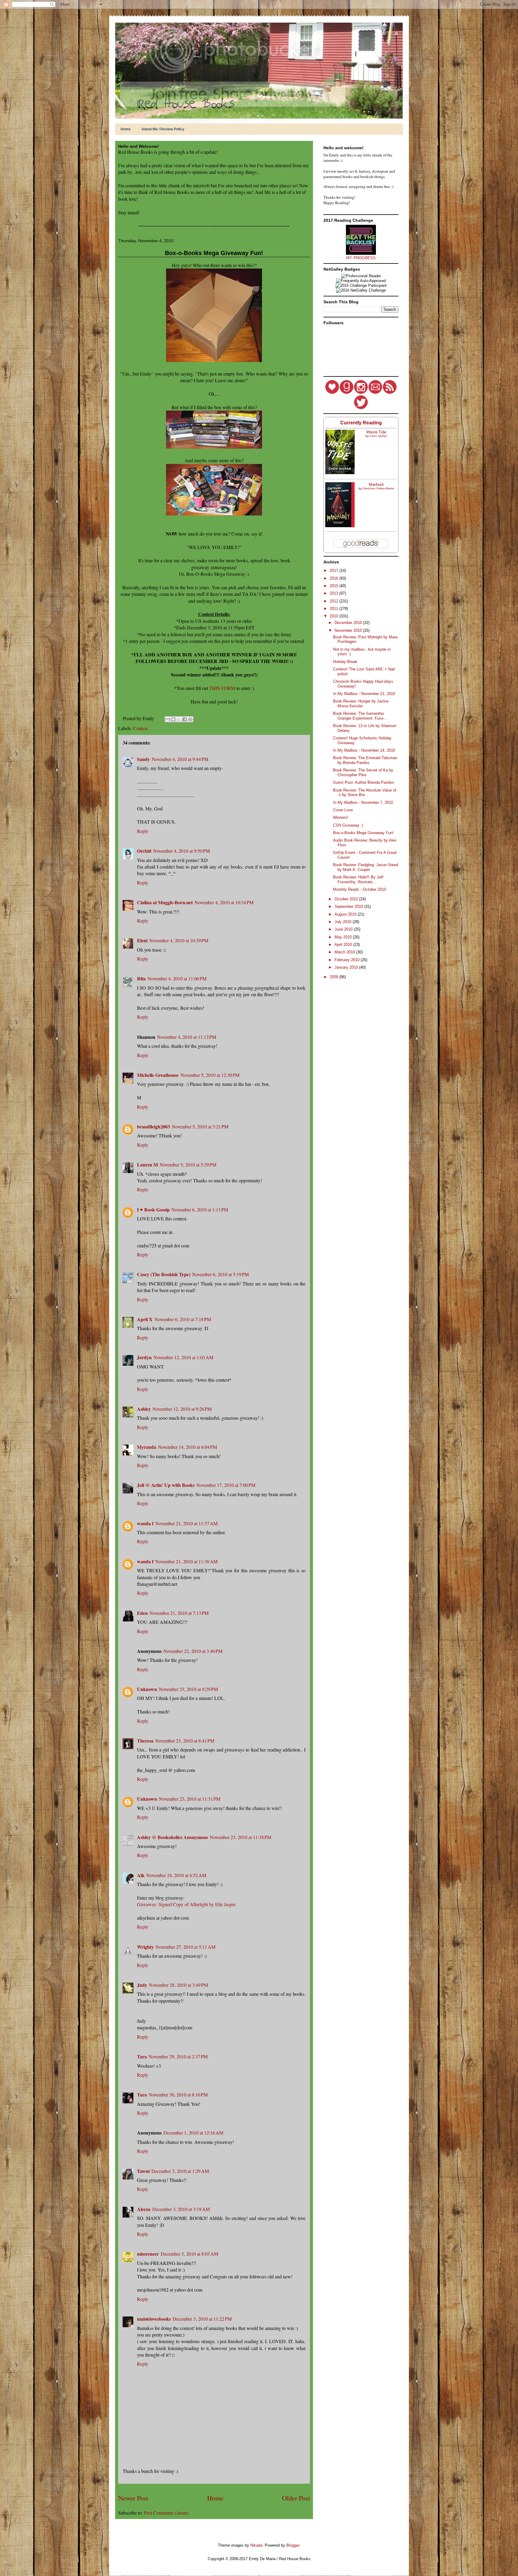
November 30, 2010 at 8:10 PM (178, 2095)
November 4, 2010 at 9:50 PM (182, 851)
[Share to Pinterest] (190, 719)
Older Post (296, 2498)
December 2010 (349, 623)
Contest (140, 728)
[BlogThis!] (173, 719)
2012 (335, 601)
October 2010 (347, 899)
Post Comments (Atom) (166, 2513)
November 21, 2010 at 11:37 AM (186, 1523)
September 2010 (349, 906)
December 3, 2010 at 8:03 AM (189, 2254)
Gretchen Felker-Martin (378, 488)
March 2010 (345, 952)
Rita (141, 978)
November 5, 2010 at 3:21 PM (200, 1126)
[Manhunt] (340, 526)
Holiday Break (345, 662)
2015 (335, 586)
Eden (142, 1613)
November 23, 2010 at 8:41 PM (185, 1741)
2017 (335, 570)
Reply (143, 831)
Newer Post (133, 2498)
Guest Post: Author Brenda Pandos (364, 782)
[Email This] (168, 719)
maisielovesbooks (154, 2319)
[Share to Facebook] (185, 719)
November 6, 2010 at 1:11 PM (200, 1209)
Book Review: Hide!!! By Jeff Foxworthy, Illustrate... (358, 879)
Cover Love (343, 810)
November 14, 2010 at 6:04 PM (188, 1447)
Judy (142, 1985)
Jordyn (144, 1357)
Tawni (143, 2171)
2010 (335, 616)
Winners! (341, 817)
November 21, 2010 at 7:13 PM (179, 1613)
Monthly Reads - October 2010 (360, 889)
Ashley (144, 1409)
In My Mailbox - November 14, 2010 (364, 750)
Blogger (293, 2545)
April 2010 (344, 945)
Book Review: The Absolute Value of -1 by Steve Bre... (365, 793)
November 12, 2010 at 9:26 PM (182, 1409)
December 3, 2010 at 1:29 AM (180, 2171)
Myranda (147, 1447)
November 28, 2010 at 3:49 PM (179, 1985)
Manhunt (376, 484)
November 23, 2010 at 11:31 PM (190, 1799)
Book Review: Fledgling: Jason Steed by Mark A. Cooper (366, 867)
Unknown (147, 1689)
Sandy (143, 759)
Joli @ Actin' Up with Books (166, 1485)
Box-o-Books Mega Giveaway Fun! (214, 253)
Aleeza (144, 2209)
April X (145, 1319)
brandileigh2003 (153, 1126)
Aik (141, 1875)
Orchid (144, 851)
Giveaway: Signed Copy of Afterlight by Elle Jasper (186, 1904)
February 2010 (348, 960)
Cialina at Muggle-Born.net (165, 902)
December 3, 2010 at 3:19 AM (181, 2209)
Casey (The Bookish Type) (164, 1274)
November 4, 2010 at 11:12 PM (187, 1037)
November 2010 (349, 630)
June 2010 (344, 929)
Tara (142, 2056)
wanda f (145, 1523)
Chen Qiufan (378, 436)
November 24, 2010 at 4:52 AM (176, 1875)
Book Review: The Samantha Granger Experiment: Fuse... (360, 716)
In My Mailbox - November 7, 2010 (363, 802)
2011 (335, 609)
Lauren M (147, 1165)
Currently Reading (361, 423)
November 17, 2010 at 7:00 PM (226, 1485)
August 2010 (346, 914)
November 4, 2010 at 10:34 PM (224, 902)
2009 (335, 977)
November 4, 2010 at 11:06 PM (177, 978)
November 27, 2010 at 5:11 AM (186, 1947)
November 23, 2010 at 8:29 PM (188, 1689)
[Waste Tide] (340, 473)
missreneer (148, 2254)
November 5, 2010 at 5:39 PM (188, 1165)
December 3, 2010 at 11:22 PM (202, 2319)
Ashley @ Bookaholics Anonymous (173, 1837)
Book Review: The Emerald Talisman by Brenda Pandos (365, 760)
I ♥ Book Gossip (153, 1209)
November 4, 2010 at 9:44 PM (180, 759)
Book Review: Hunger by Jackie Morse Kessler (361, 704)
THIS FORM (222, 688)
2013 (335, 593)
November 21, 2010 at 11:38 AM (186, 1561)
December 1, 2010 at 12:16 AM (193, 2133)
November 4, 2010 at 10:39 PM (179, 940)
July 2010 (344, 922)
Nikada (256, 2545)
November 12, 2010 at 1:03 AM (183, 1357)
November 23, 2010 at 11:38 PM (241, 1837)
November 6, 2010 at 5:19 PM (220, 1274)
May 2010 (344, 937)
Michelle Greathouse (158, 1075)
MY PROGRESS (361, 258)
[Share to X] (179, 719)
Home (126, 129)
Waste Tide (376, 432)
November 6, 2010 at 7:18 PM (183, 1319)
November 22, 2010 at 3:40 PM (193, 1651)
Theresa (145, 1741)
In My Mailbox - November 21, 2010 (364, 694)
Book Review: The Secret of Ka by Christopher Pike (363, 773)
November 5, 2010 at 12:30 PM (210, 1075)
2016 (335, 578)
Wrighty (145, 1947)
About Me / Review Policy (163, 129)
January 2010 (347, 967)
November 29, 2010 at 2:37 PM (178, 2056)
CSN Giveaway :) (348, 825)
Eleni (142, 940)
